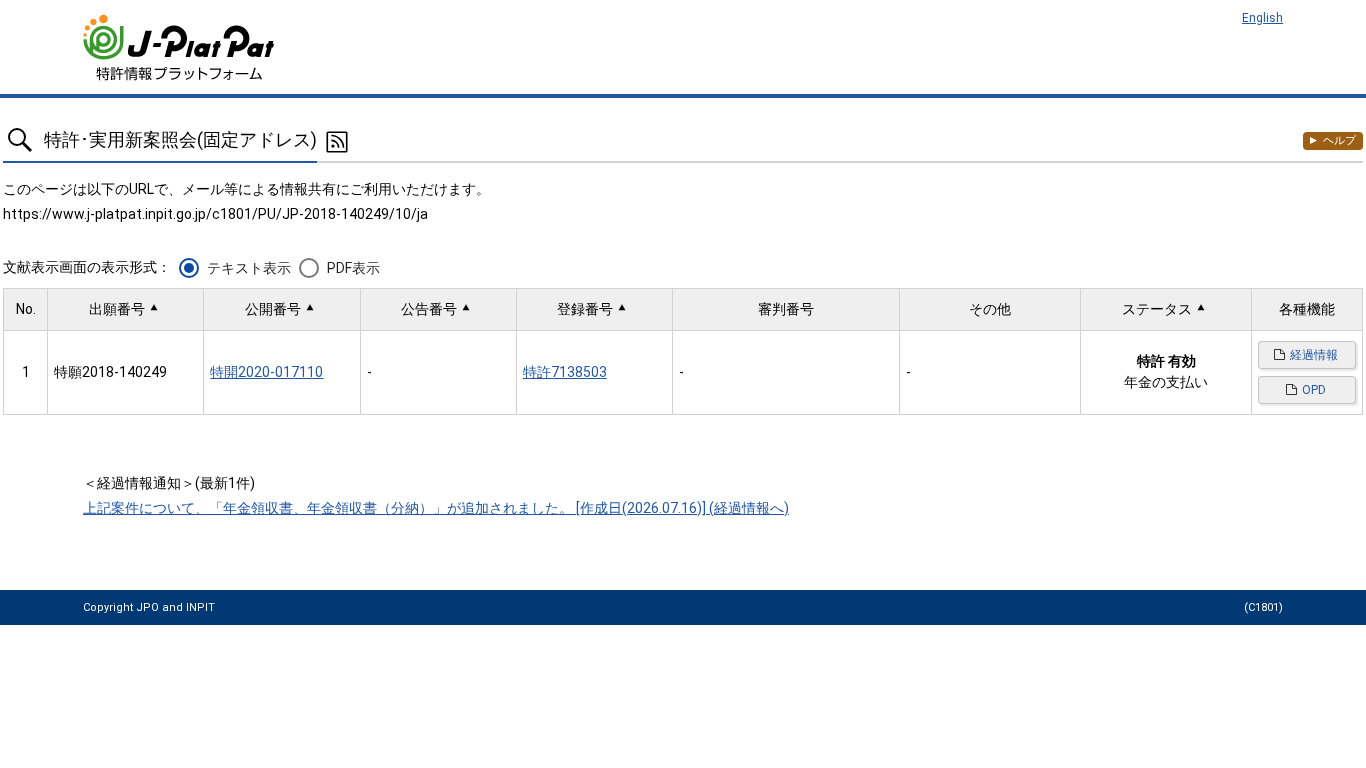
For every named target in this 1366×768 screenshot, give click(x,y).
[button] (125, 309)
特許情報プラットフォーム (180, 47)
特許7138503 (565, 372)
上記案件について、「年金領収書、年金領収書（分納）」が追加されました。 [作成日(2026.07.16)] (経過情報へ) (436, 508)
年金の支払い (1166, 382)
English (1262, 18)
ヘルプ (1339, 140)
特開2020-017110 (266, 372)
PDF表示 (353, 268)
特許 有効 (1166, 361)
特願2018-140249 (110, 372)
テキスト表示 (249, 268)
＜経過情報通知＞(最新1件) (169, 483)
